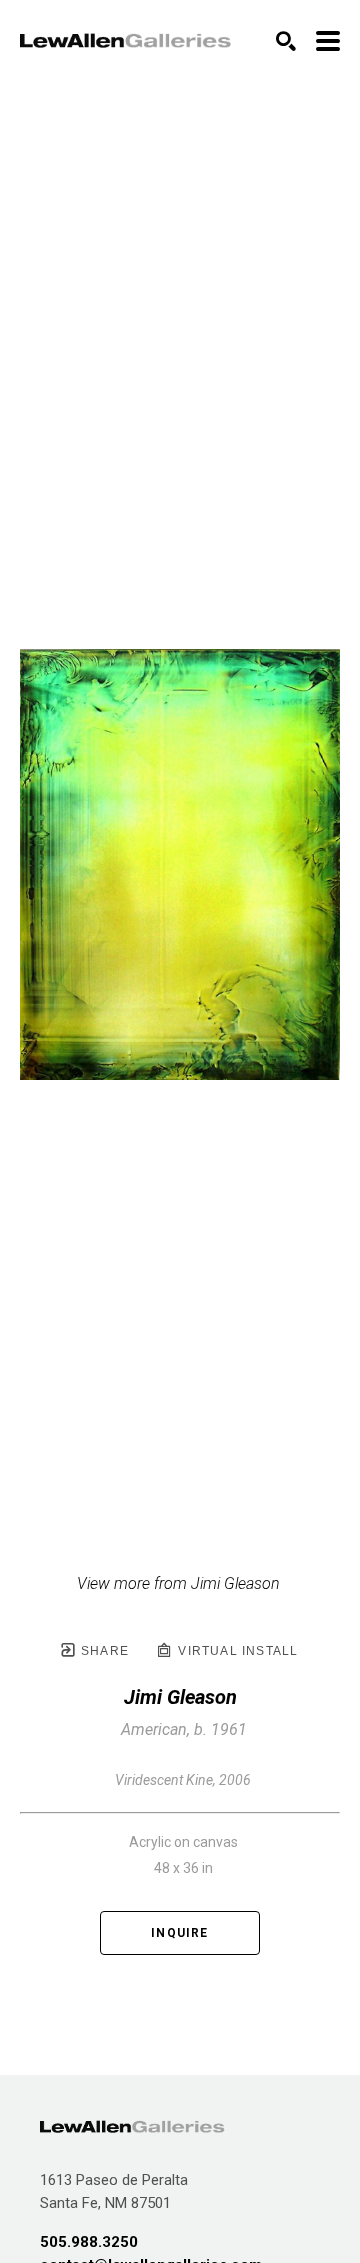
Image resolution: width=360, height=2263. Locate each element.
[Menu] (328, 41)
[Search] (286, 41)
